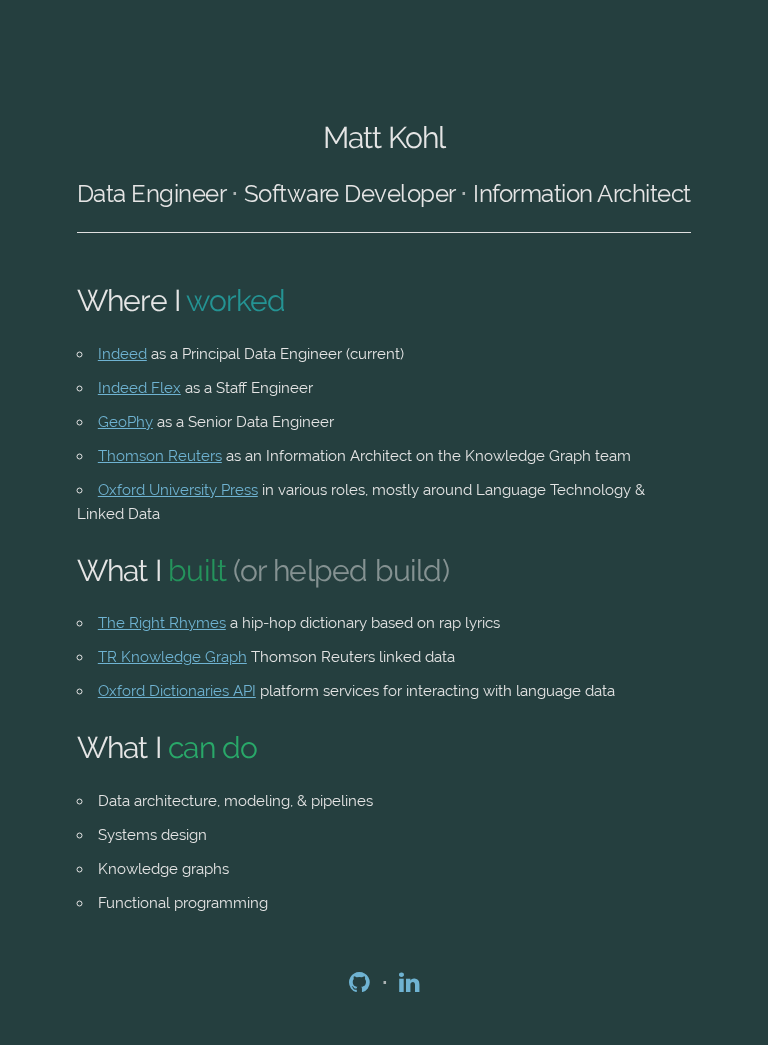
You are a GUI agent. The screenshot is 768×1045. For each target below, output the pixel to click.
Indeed (122, 354)
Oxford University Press (178, 490)
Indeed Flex (139, 388)
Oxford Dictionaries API (177, 691)
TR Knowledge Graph (172, 657)
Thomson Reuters (160, 456)
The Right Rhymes (162, 623)
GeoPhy (125, 422)
